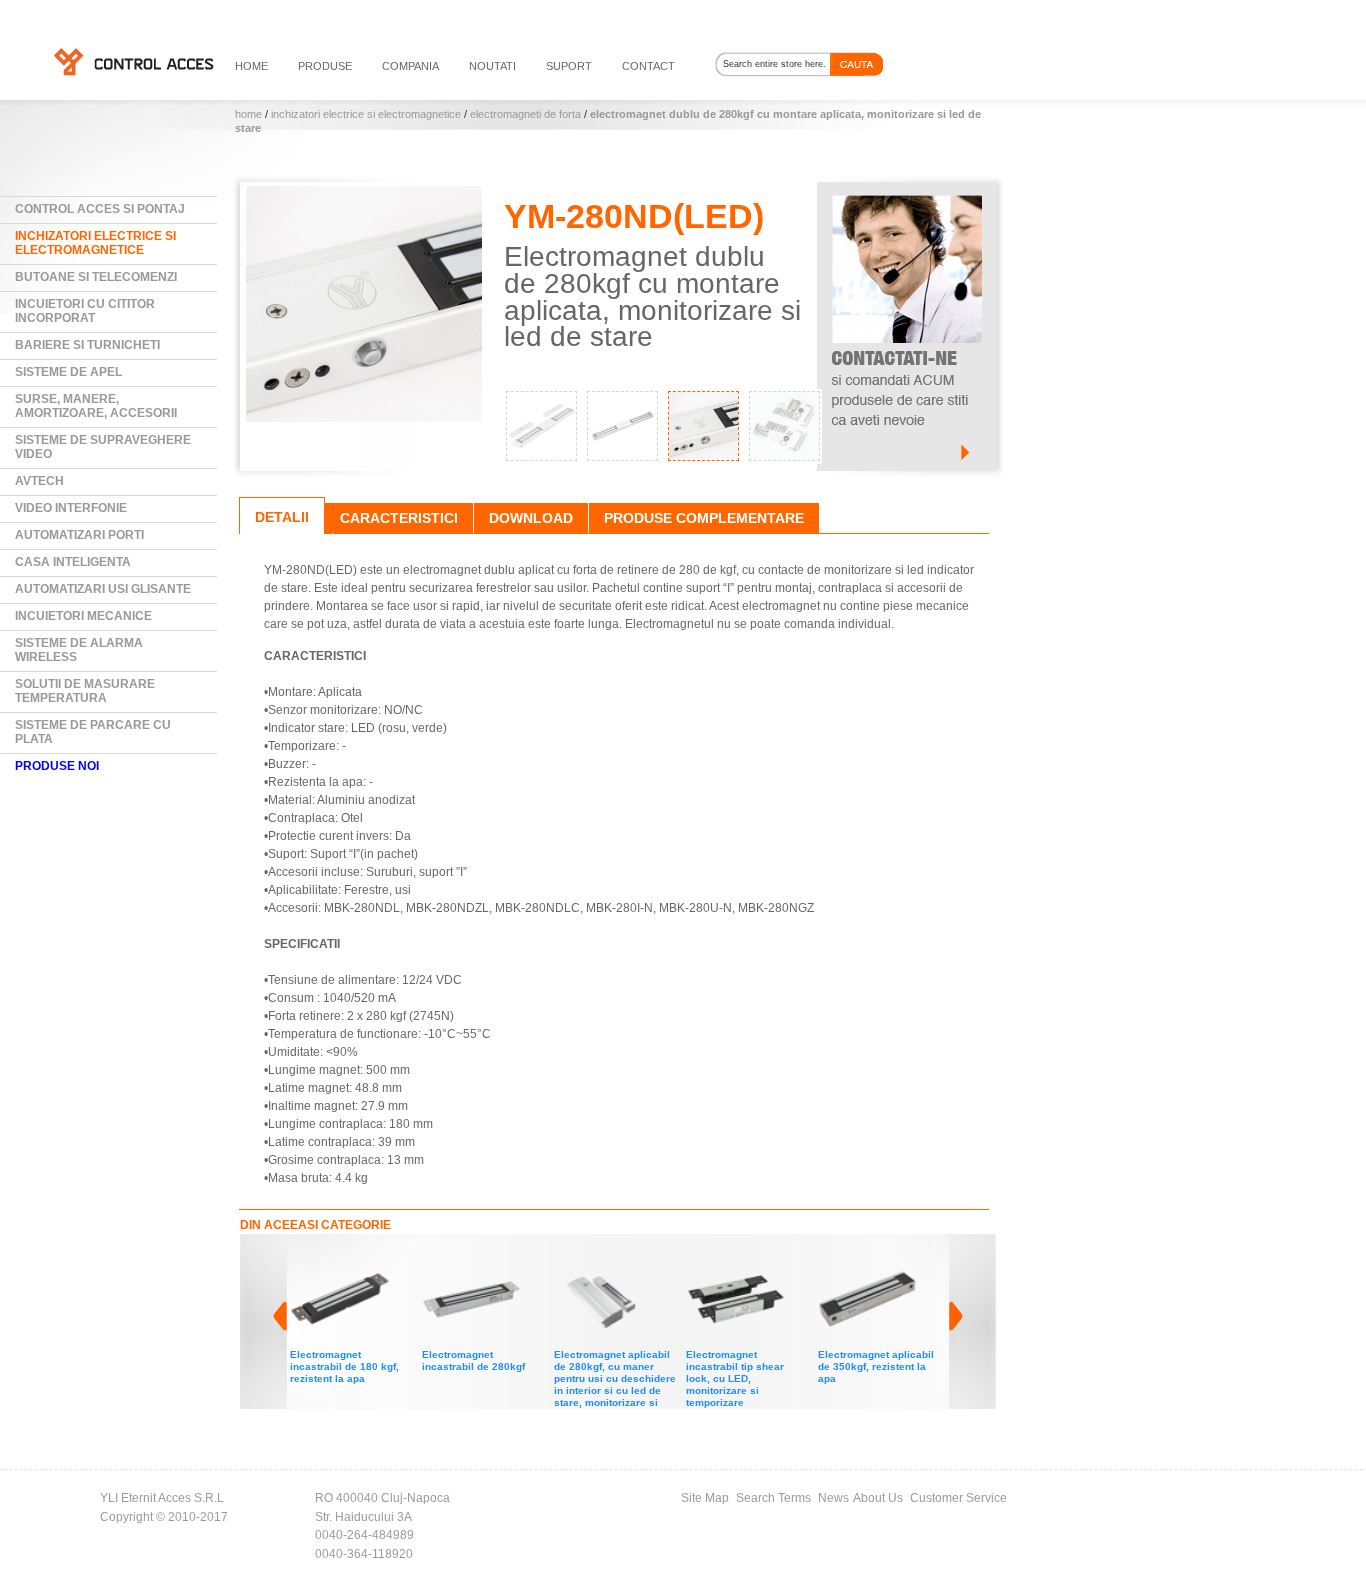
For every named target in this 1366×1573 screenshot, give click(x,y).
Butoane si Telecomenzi (96, 277)
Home (248, 114)
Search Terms (773, 1498)
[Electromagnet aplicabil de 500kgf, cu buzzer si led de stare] (868, 1258)
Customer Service (958, 1498)
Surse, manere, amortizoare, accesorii (96, 406)
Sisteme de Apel (68, 372)
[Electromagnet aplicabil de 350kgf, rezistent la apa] (736, 1258)
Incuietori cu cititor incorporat (85, 311)
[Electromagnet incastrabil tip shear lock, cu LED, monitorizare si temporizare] (604, 1258)
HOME (251, 66)
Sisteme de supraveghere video (103, 447)
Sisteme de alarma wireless (79, 650)
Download (531, 518)
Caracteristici (399, 518)
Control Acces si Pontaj (100, 209)
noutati (492, 66)
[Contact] (907, 191)
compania (410, 66)
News (833, 1498)
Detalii (282, 517)
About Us (878, 1498)
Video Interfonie (71, 508)
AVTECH (39, 481)
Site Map (705, 1498)
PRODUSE (325, 66)
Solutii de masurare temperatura (85, 691)
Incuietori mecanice (83, 616)
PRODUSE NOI (57, 766)
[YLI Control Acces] (132, 61)
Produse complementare (704, 518)
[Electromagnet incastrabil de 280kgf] (340, 1258)
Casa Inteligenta (73, 562)
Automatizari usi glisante (103, 589)
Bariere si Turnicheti (87, 345)
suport (569, 66)
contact (648, 66)
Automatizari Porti (79, 535)
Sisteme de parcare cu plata (93, 732)
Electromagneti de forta (525, 114)
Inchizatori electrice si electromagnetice (366, 114)
